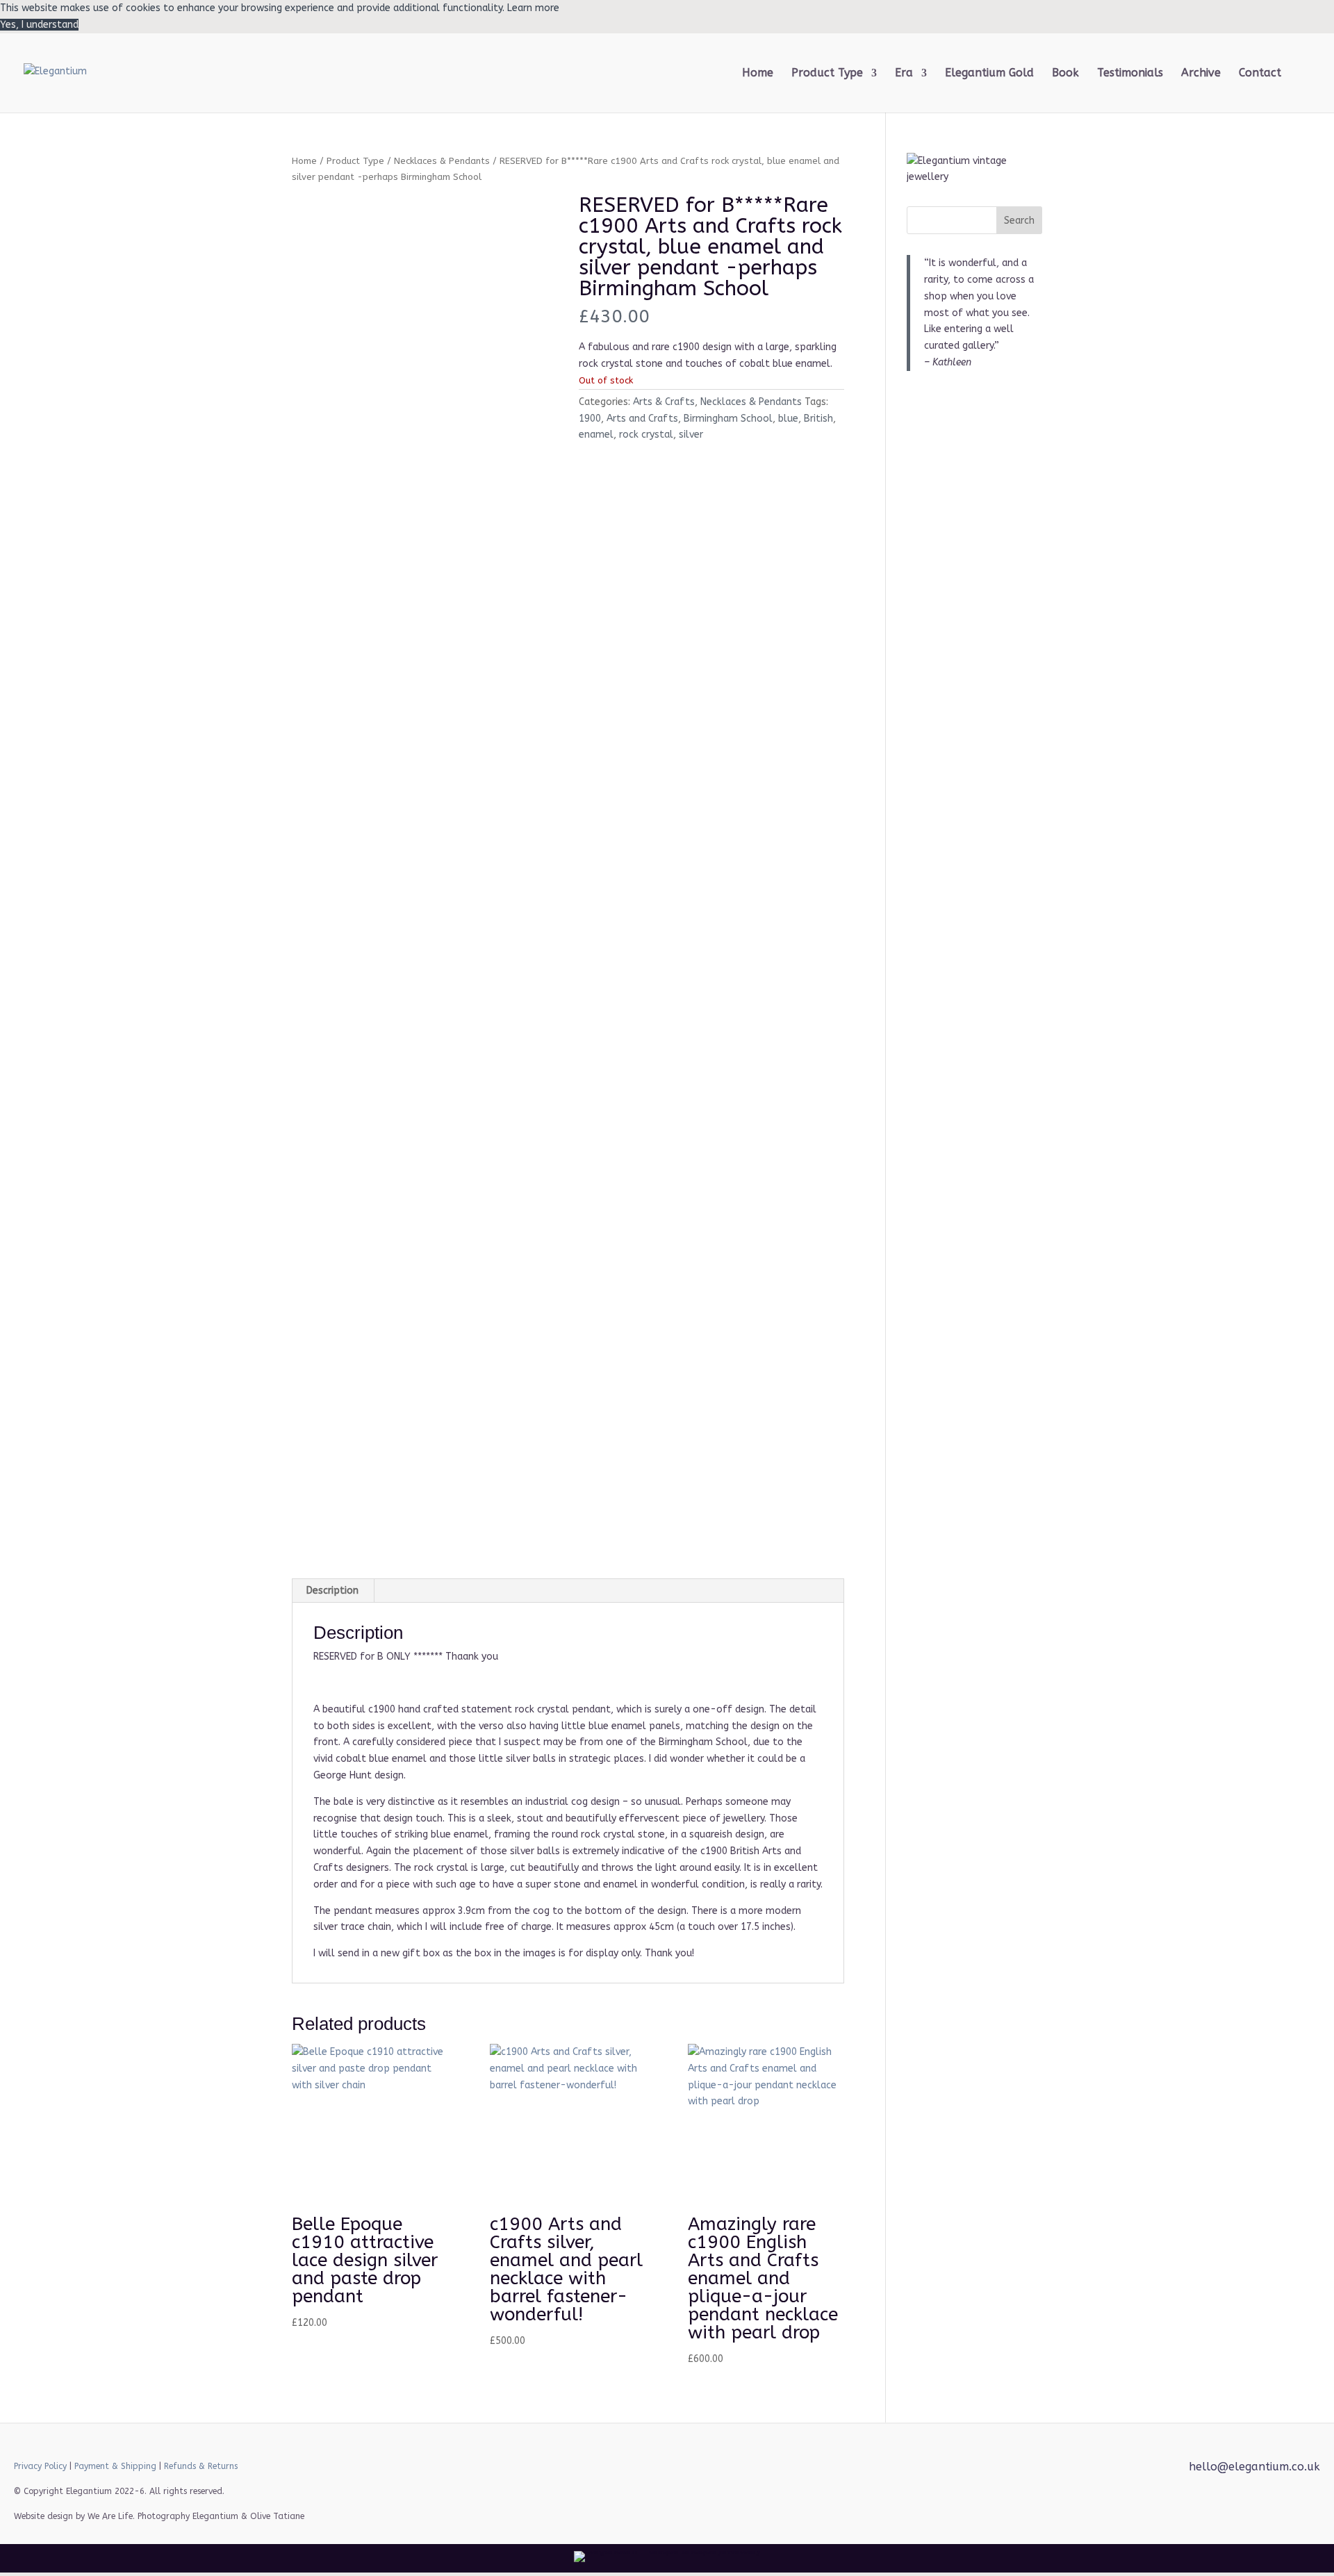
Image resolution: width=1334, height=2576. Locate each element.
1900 (590, 419)
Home (758, 74)
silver (691, 435)
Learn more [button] (533, 8)
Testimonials (1130, 74)
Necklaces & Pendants (442, 161)
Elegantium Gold (989, 74)
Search (1019, 221)
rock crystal (646, 435)
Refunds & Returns (201, 2466)
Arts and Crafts (642, 419)
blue (788, 419)
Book (1065, 74)
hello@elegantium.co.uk (1254, 2467)
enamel (596, 435)
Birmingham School (728, 419)
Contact (1260, 74)
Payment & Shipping (115, 2466)
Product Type (355, 161)
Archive (1201, 74)
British (818, 419)
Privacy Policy (40, 2466)
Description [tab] (332, 1591)
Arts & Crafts (664, 402)
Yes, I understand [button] (39, 25)
